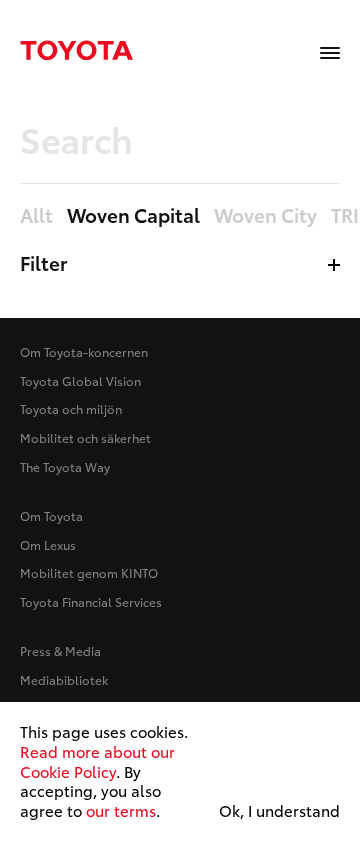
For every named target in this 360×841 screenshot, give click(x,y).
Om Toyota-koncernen (84, 351)
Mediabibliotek (64, 679)
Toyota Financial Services (91, 601)
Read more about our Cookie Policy (97, 761)
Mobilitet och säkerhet (85, 437)
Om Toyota (51, 515)
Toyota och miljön (71, 408)
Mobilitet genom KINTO (89, 572)
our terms (121, 810)
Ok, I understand (279, 811)
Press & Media (60, 650)
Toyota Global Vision (80, 380)
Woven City (265, 216)
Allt (36, 216)
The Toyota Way (65, 466)
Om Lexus (48, 544)
